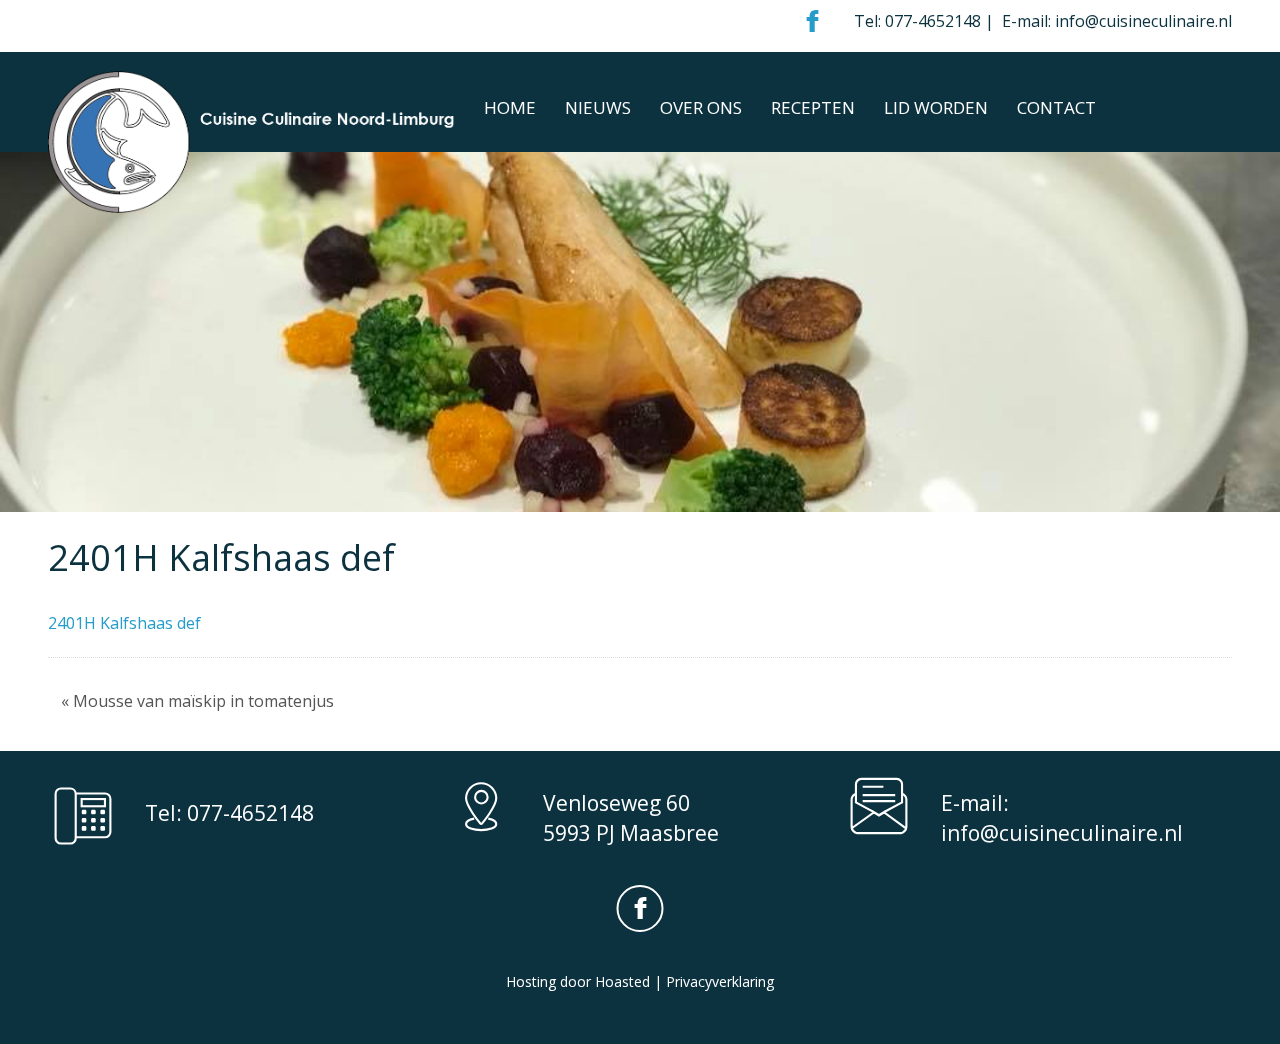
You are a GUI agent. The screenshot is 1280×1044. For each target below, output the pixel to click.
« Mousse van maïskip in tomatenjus (197, 701)
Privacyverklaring (720, 981)
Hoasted (622, 981)
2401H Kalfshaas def (124, 623)
